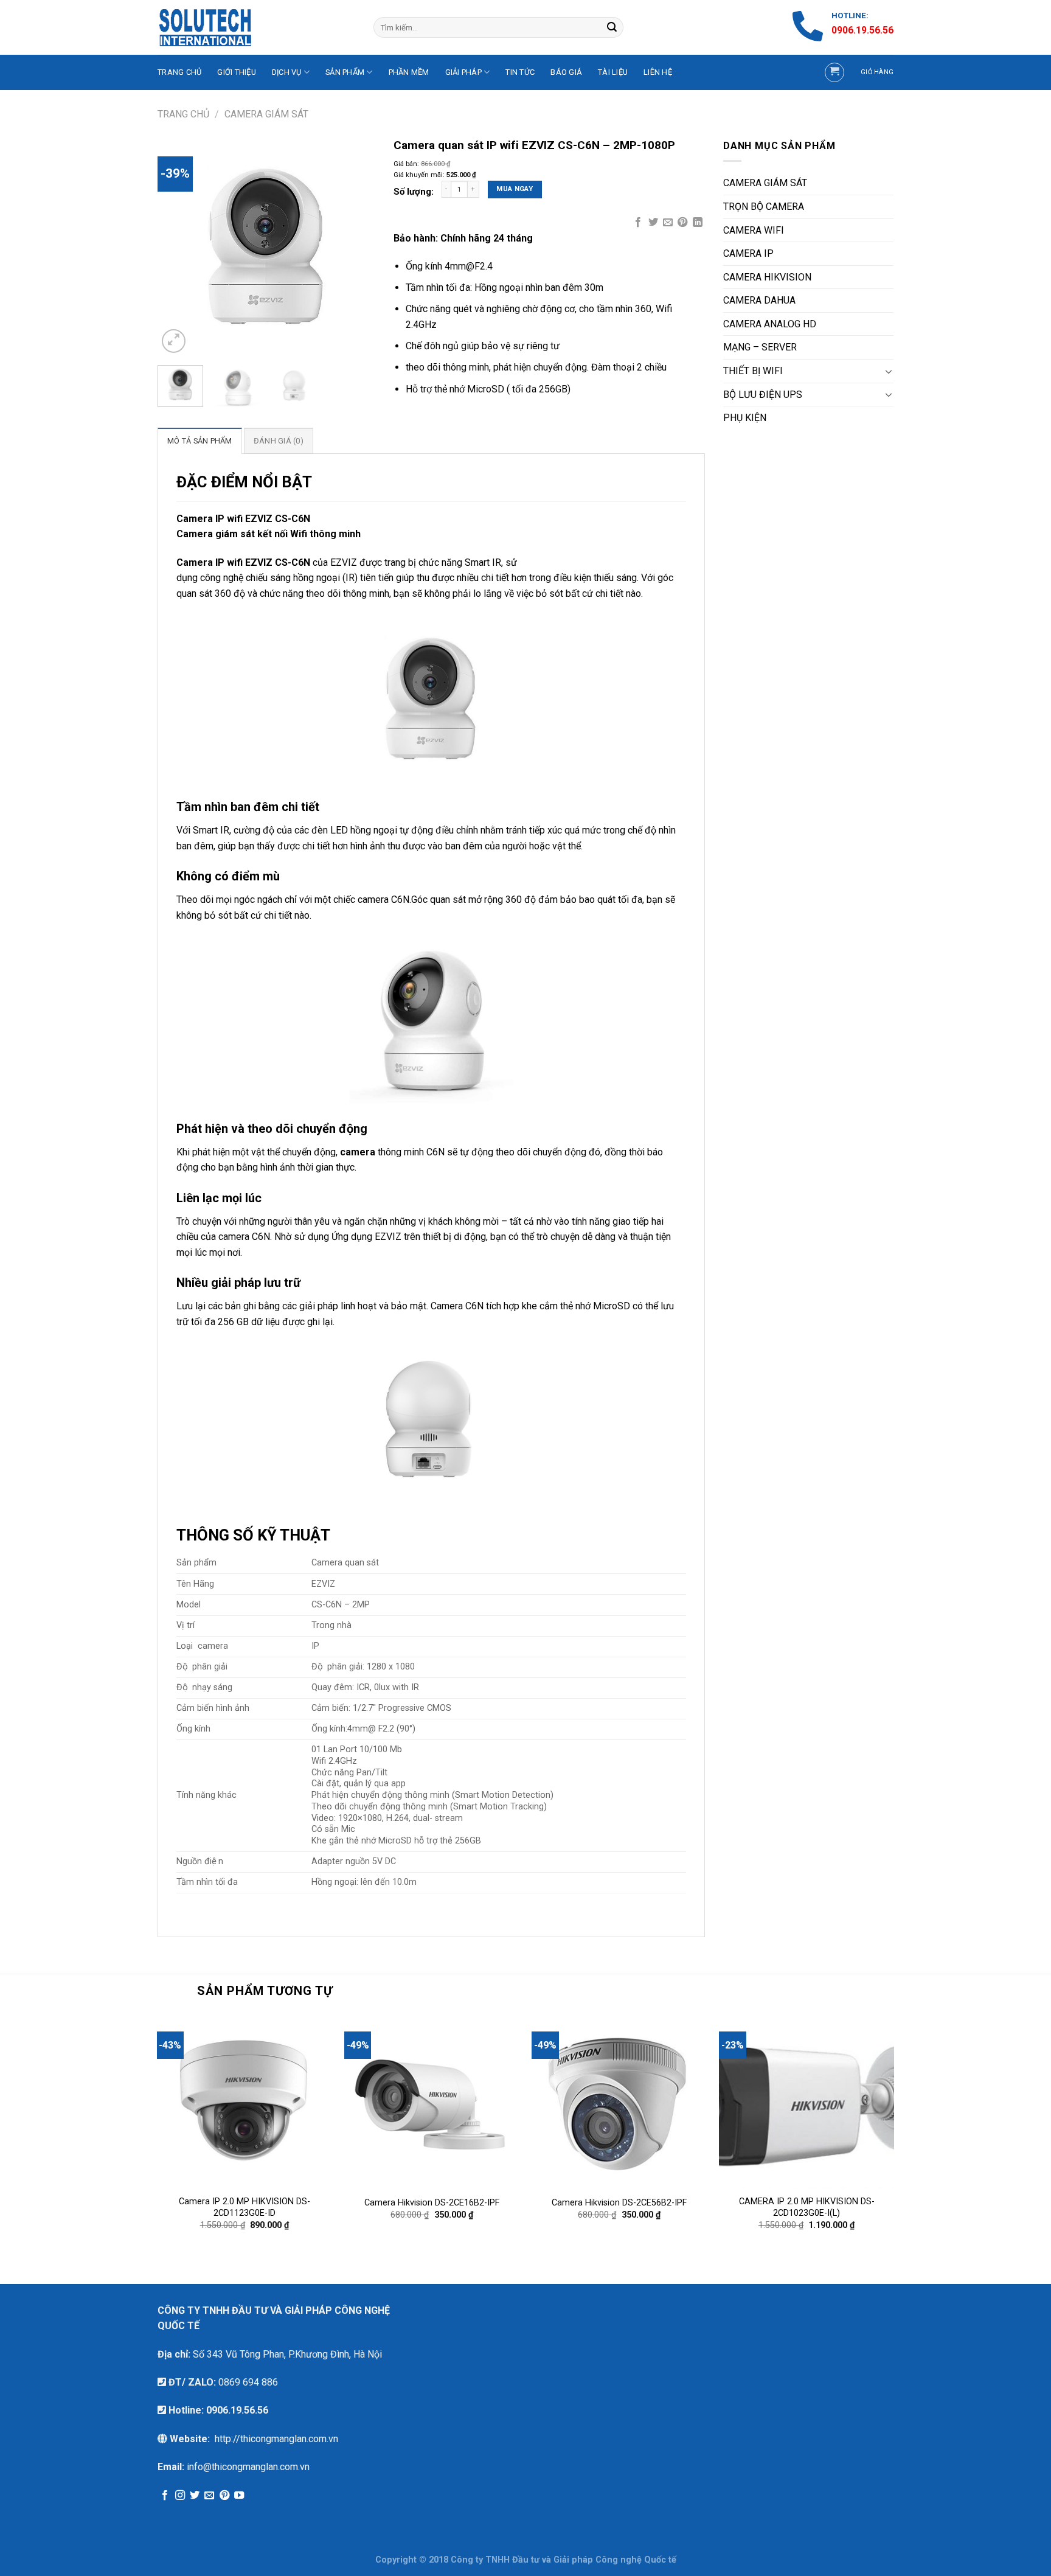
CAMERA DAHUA (759, 300)
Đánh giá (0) (279, 441)
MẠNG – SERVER (760, 347)
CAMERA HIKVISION (767, 277)
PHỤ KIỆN (745, 418)
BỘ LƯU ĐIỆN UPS (763, 395)
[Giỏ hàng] (834, 72)
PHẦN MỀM (409, 72)
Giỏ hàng (877, 72)
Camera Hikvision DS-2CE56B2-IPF (619, 2203)
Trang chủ (183, 114)
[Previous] (177, 247)
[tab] (200, 440)
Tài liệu (613, 72)
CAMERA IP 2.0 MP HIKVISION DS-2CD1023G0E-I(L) (807, 2207)
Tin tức (520, 72)
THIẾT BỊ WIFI (753, 371)
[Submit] (612, 27)
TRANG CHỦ (179, 72)
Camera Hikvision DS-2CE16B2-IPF (432, 2203)
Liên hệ (658, 72)
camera (358, 1152)
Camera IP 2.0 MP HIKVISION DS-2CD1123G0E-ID (245, 2207)
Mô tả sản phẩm (200, 441)
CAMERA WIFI (754, 230)
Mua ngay (515, 189)
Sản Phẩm (345, 72)
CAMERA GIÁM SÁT (266, 114)
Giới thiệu (237, 72)
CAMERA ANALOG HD (770, 324)
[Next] (355, 247)
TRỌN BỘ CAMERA (764, 207)
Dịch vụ (287, 72)
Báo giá (566, 72)
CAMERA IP (748, 253)
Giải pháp (463, 72)
